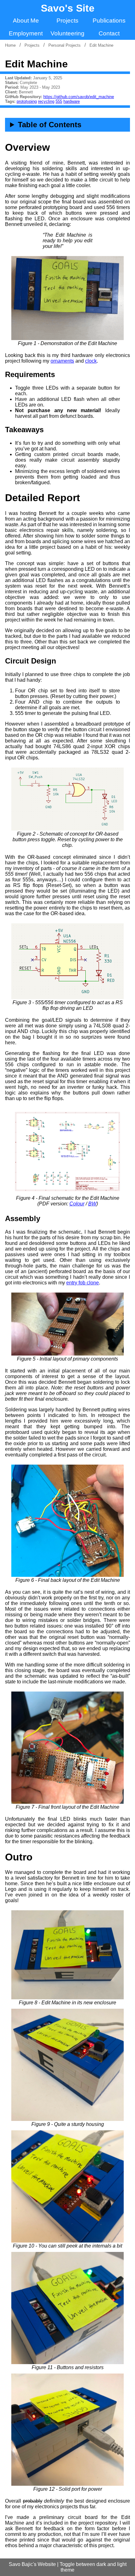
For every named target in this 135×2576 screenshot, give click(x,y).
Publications (109, 21)
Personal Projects (65, 45)
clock (91, 361)
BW (92, 1204)
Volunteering (67, 33)
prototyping (27, 101)
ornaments (62, 361)
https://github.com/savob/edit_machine (79, 97)
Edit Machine (101, 45)
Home (10, 45)
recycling (46, 101)
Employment (26, 33)
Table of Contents (50, 125)
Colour (77, 1204)
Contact (109, 33)
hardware (72, 101)
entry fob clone (83, 1283)
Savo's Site (68, 8)
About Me (26, 21)
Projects (67, 21)
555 (59, 101)
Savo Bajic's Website (32, 2564)
